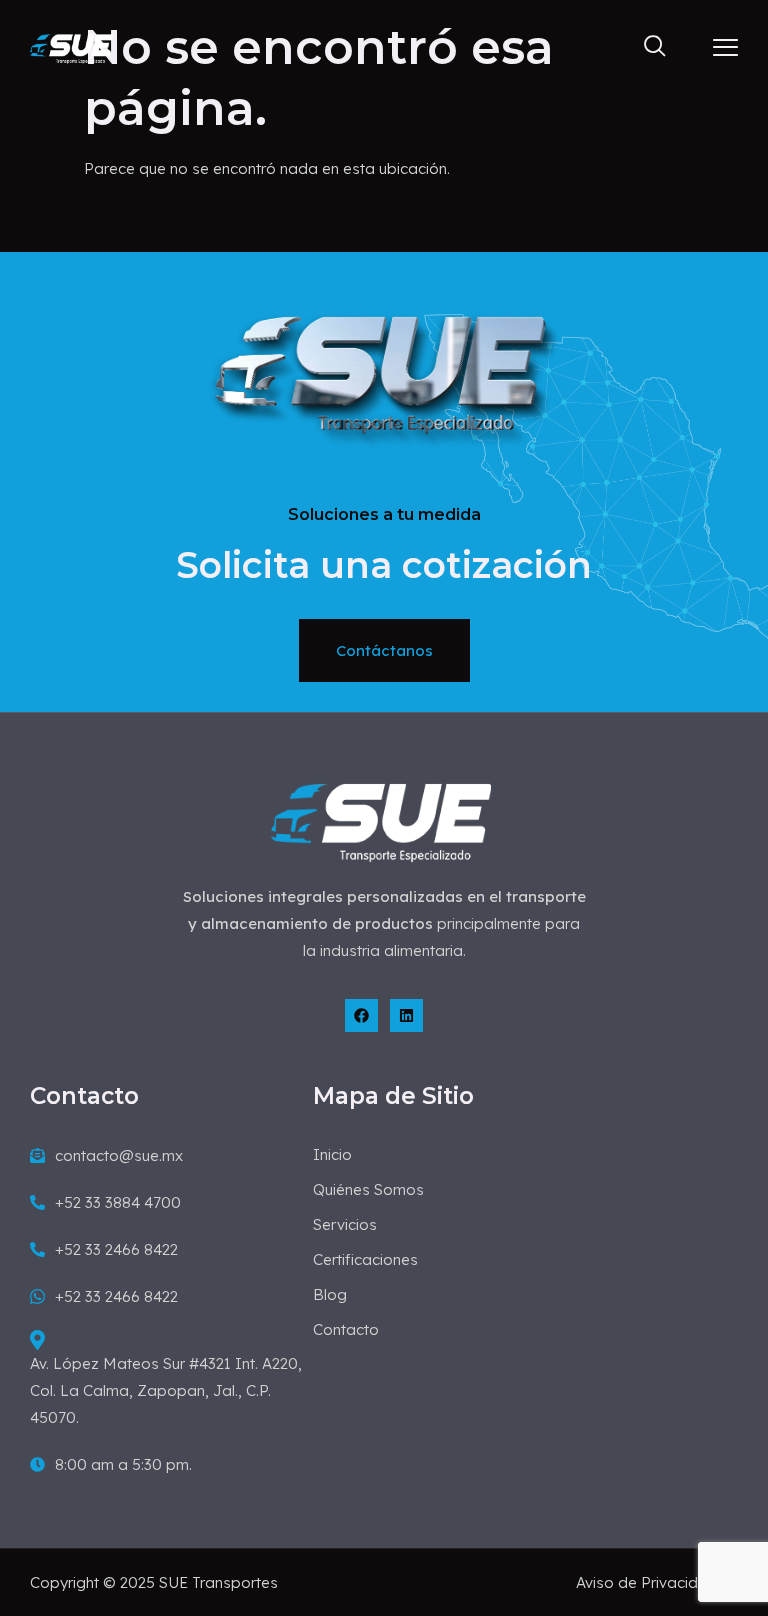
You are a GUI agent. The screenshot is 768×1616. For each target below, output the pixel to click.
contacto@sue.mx (119, 1155)
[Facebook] (361, 1015)
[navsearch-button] (646, 47)
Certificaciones (365, 1259)
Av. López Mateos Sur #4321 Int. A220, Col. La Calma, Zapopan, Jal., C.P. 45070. (166, 1390)
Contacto (346, 1329)
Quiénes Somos (368, 1189)
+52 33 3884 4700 (118, 1202)
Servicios (345, 1224)
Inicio (332, 1154)
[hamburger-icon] (725, 49)
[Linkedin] (406, 1015)
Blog (330, 1294)
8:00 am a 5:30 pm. (123, 1464)
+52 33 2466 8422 (116, 1249)
